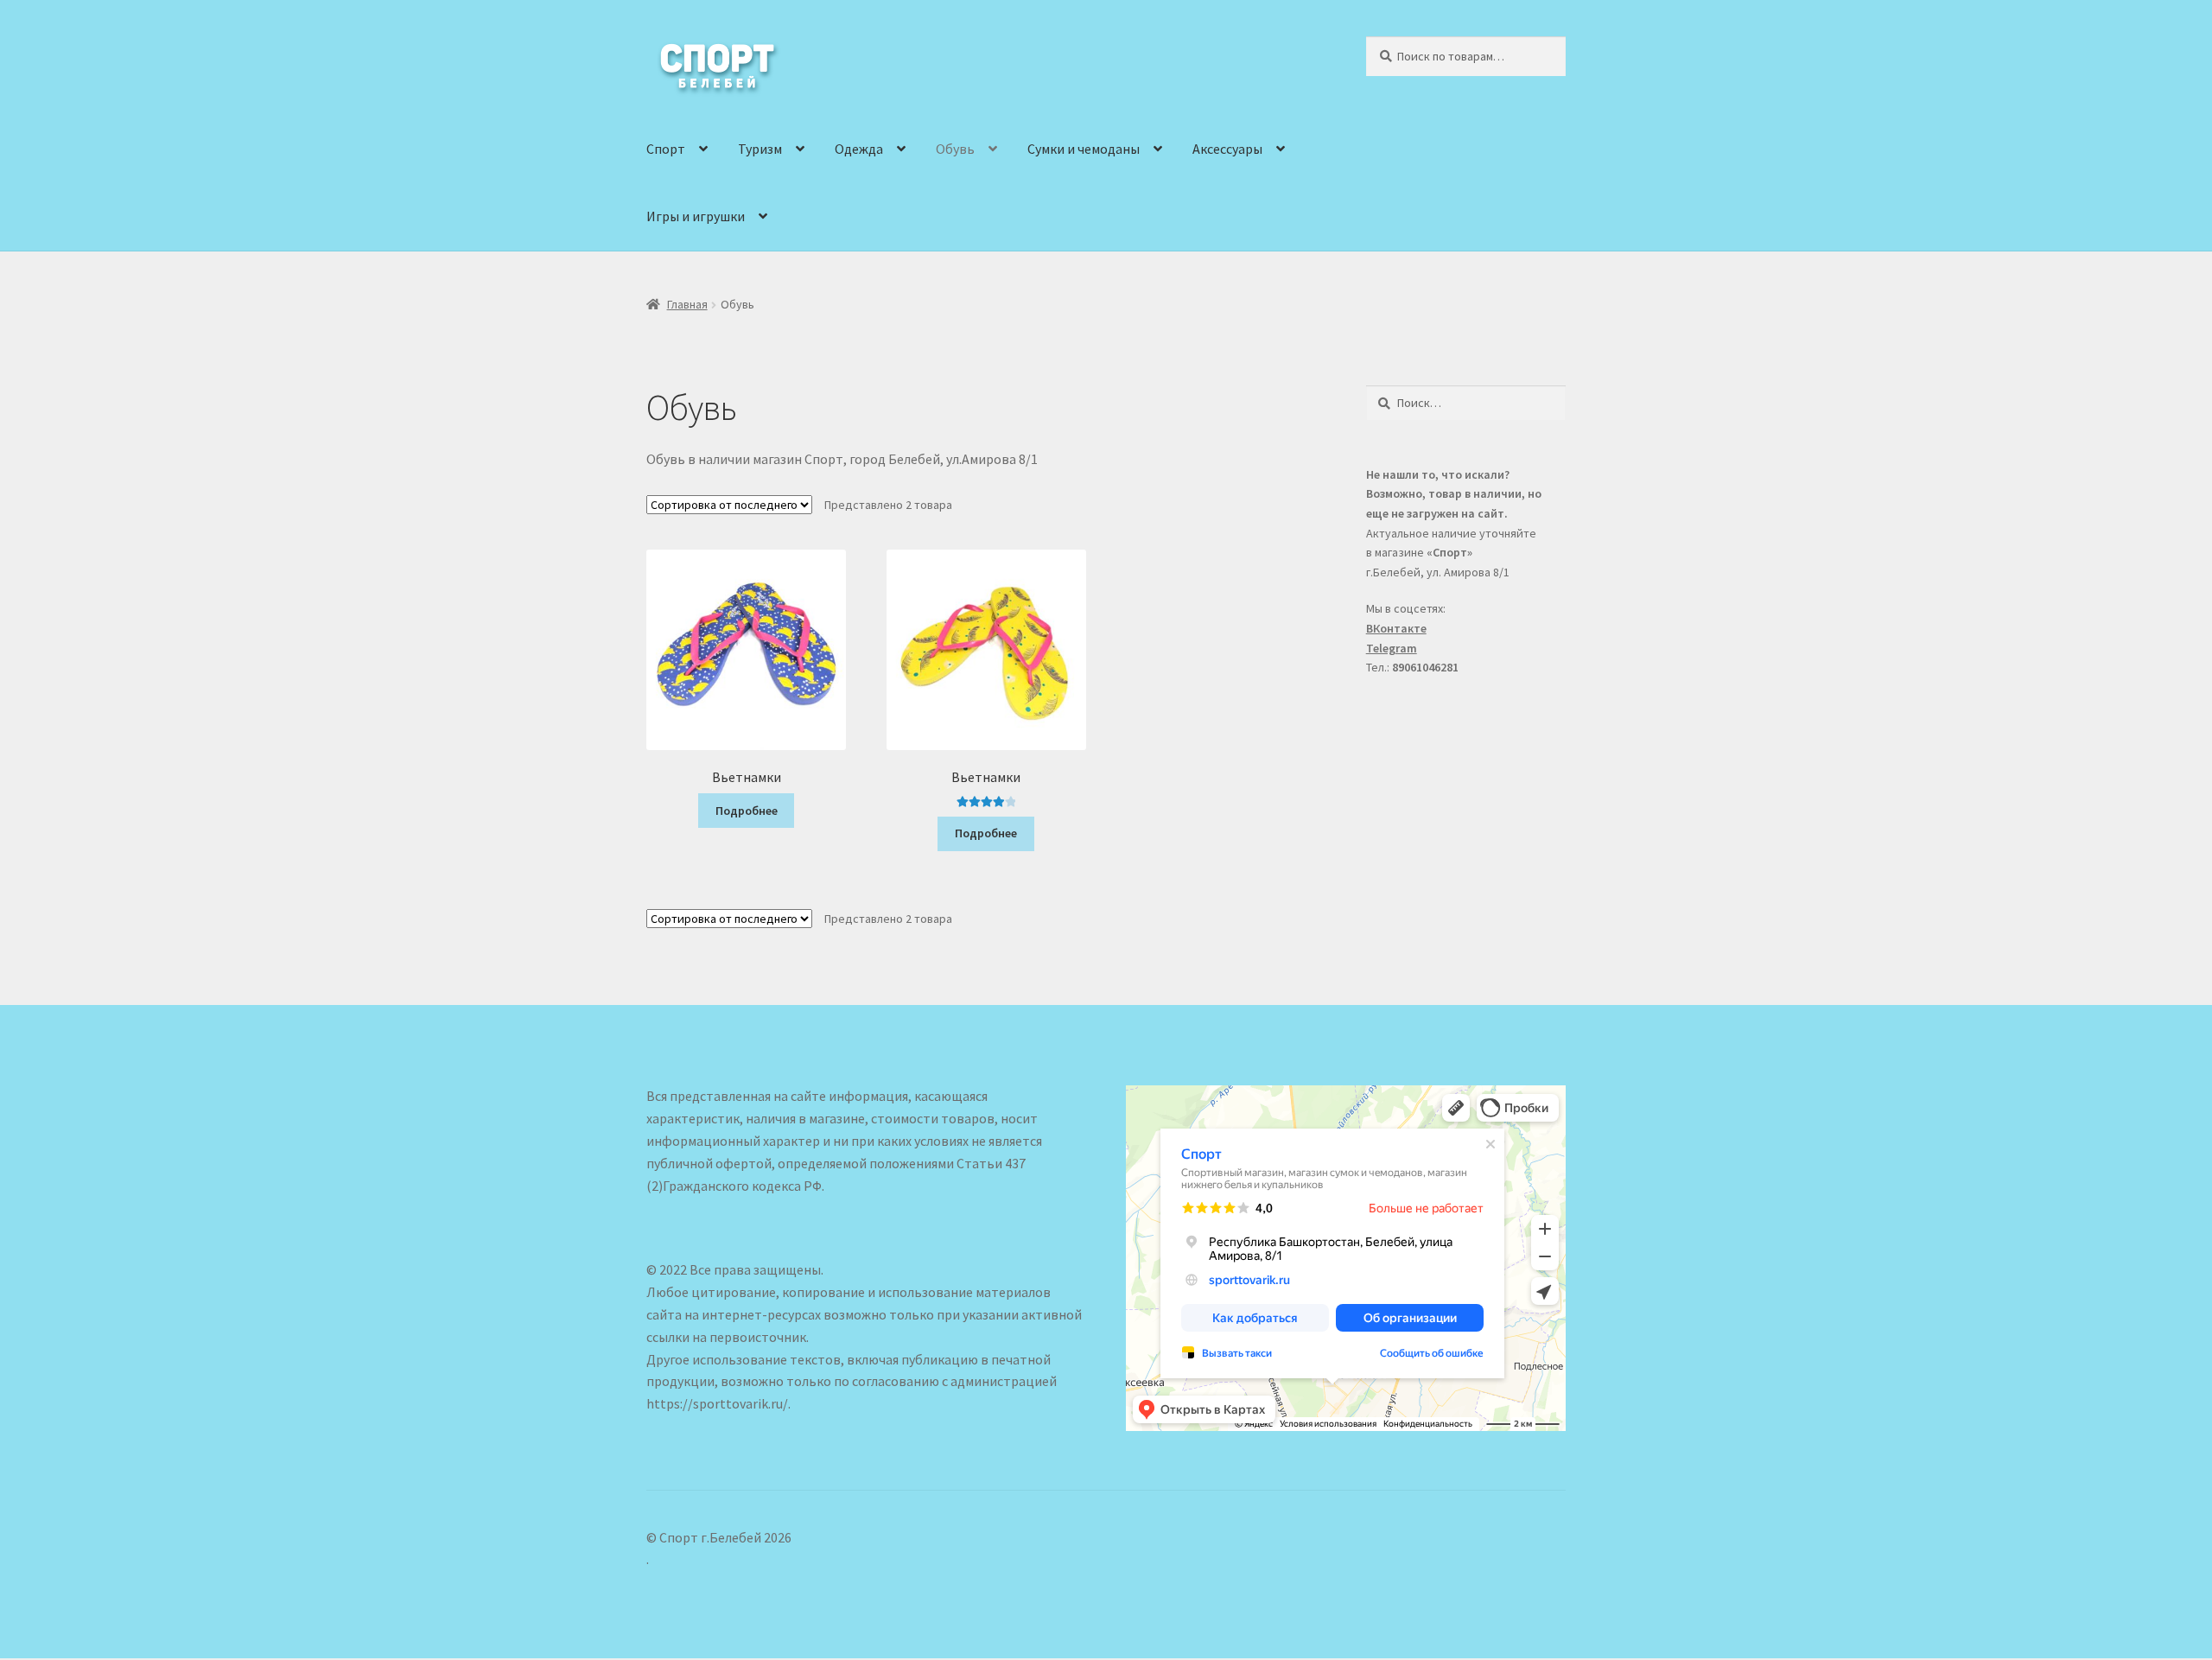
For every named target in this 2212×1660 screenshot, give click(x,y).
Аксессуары (1227, 149)
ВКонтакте (1396, 628)
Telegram (1392, 648)
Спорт (666, 149)
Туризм (760, 149)
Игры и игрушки (696, 216)
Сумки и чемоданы (1084, 149)
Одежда (859, 149)
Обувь (955, 149)
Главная (687, 304)
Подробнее (747, 811)
